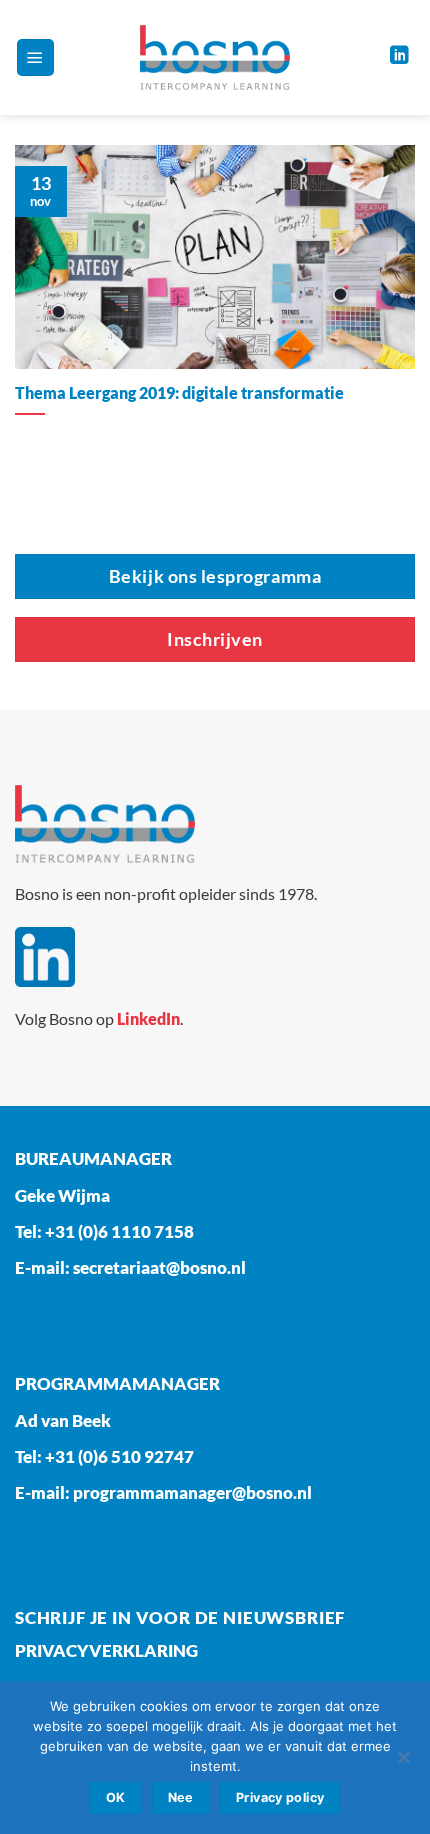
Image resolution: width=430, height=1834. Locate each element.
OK (116, 1797)
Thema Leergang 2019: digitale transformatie (179, 393)
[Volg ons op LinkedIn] (399, 56)
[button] (35, 57)
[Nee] (403, 1763)
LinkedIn (147, 1018)
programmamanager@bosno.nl (192, 1494)
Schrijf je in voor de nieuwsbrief (180, 1618)
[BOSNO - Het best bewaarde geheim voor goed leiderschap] (215, 57)
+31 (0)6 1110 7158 (119, 1232)
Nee (181, 1797)
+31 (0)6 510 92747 (119, 1457)
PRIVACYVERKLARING (106, 1651)
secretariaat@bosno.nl (159, 1269)
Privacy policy (280, 1797)
